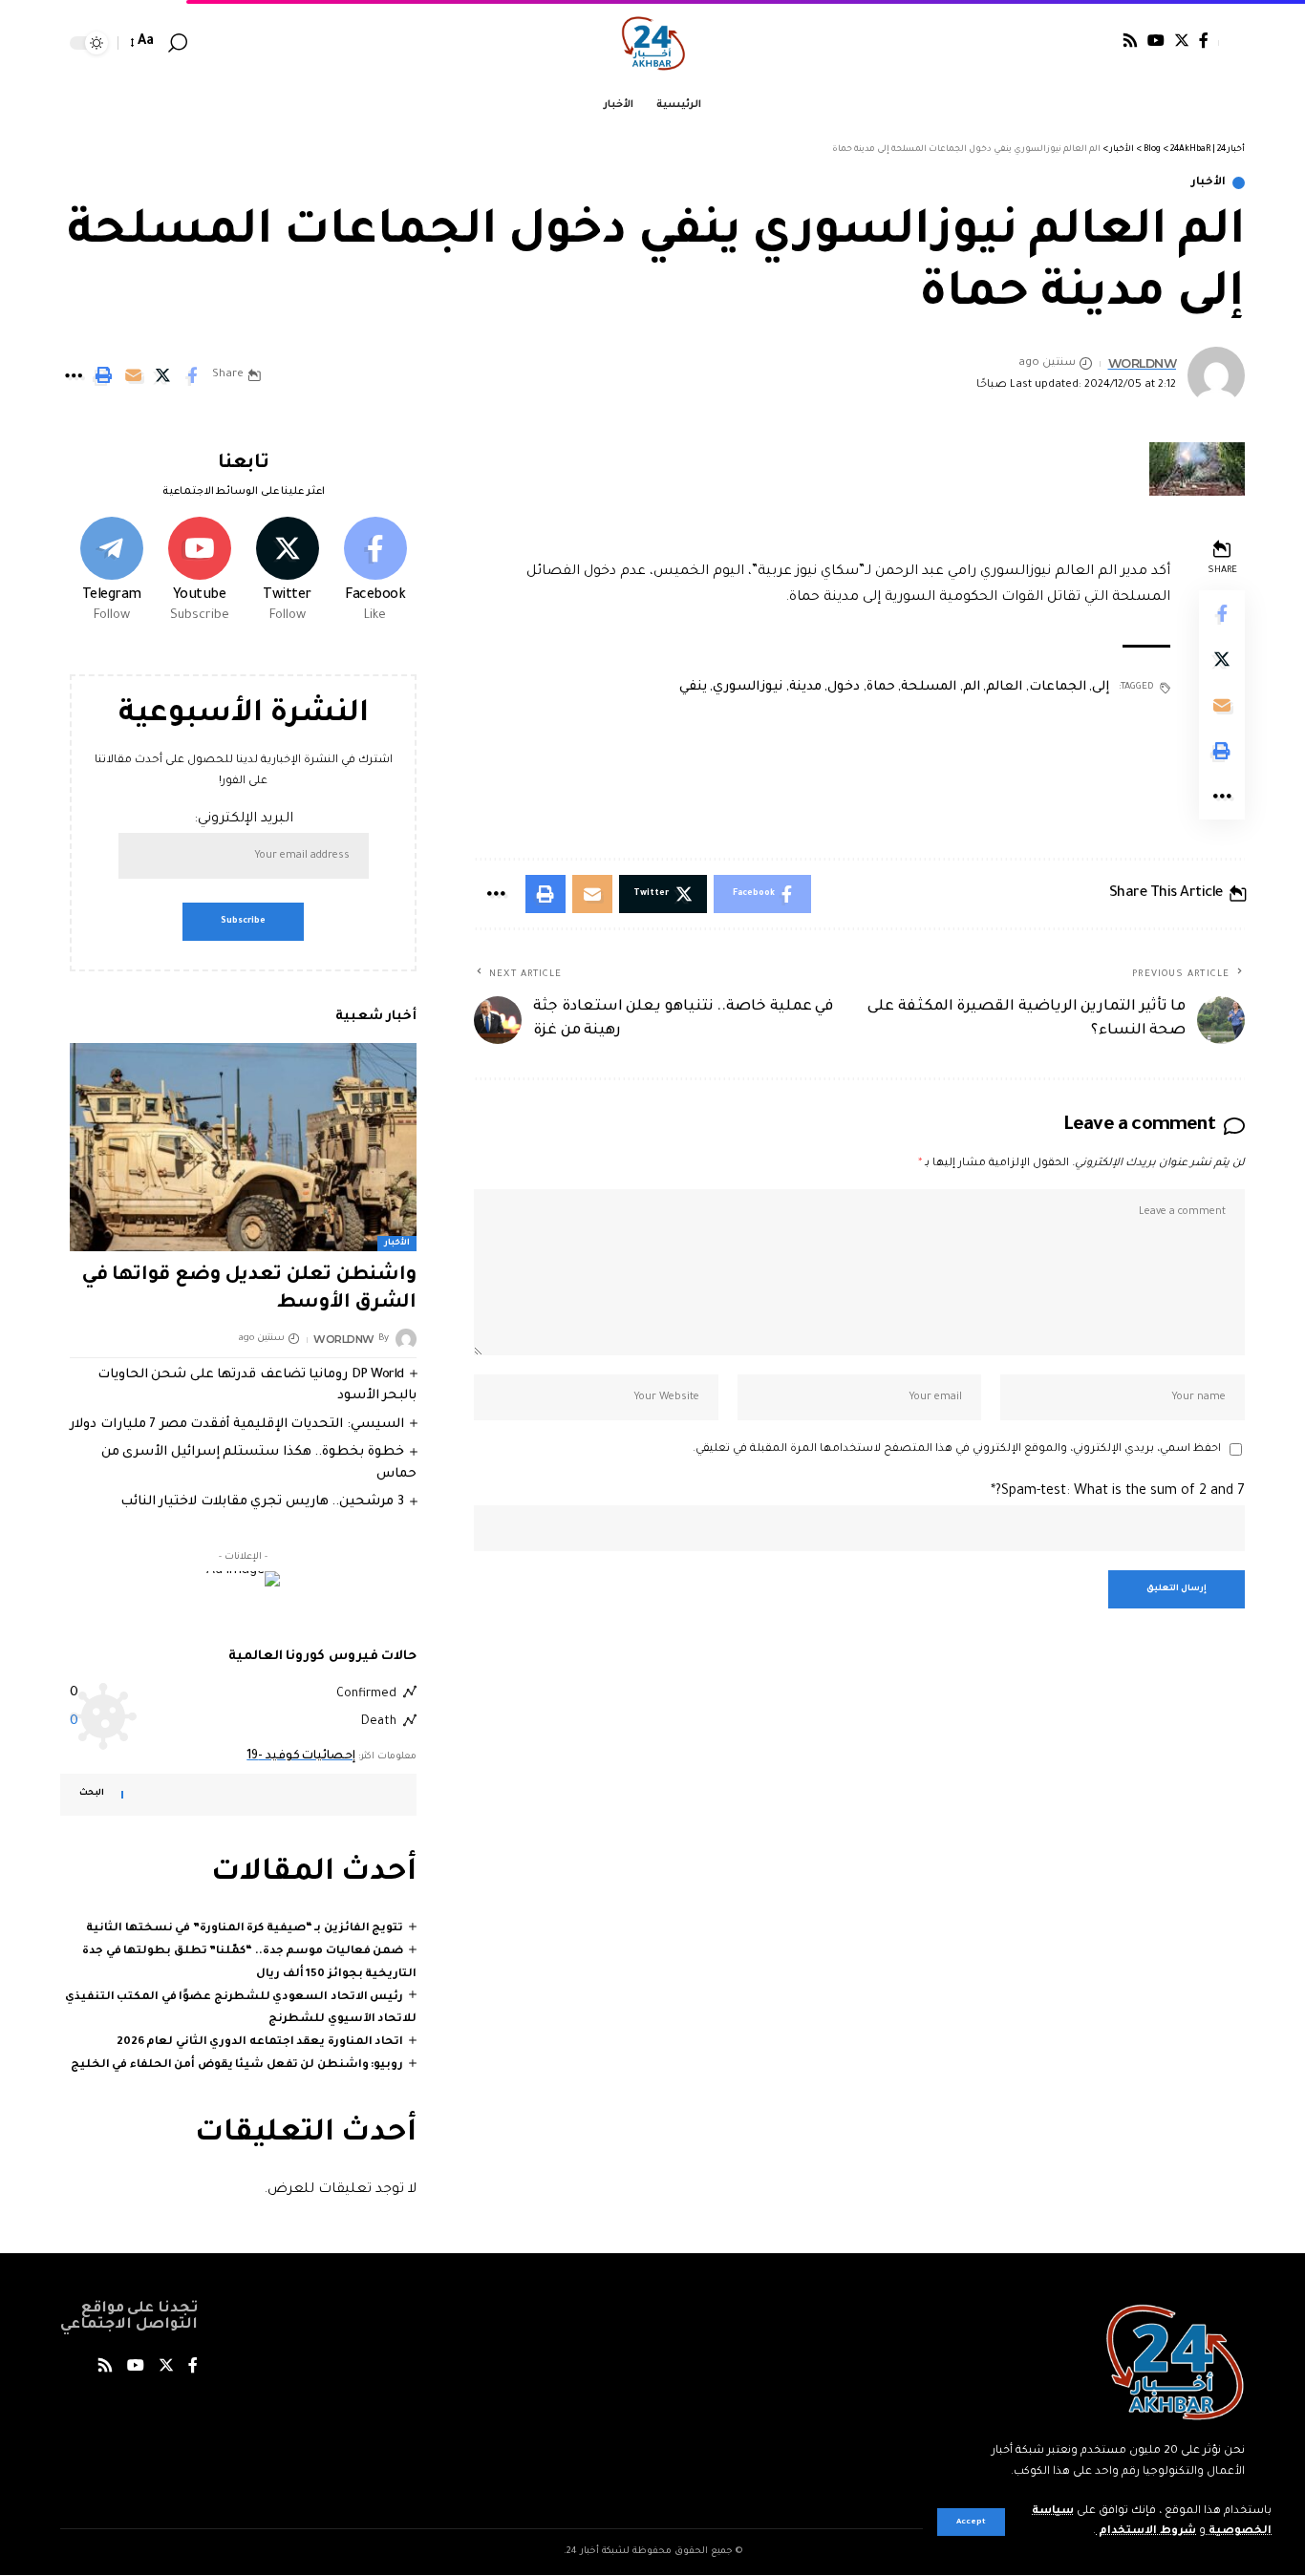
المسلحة (929, 687)
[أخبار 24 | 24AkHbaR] (653, 43)
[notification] (205, 43)
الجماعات (1058, 687)
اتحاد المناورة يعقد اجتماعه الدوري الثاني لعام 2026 (260, 2043)
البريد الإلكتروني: (244, 820)
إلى (1101, 687)
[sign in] (1231, 43)
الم (972, 687)
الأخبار (1209, 183)
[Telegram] (111, 572)
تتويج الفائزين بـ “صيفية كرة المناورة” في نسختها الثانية (245, 1929)
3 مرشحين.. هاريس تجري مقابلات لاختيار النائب (262, 1502)
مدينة (805, 687)
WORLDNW (1143, 363)
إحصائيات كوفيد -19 (301, 1756)
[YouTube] (1156, 40)
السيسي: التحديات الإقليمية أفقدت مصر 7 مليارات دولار (237, 1424)
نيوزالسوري (748, 687)
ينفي (693, 687)
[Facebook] (1204, 40)
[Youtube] (199, 572)
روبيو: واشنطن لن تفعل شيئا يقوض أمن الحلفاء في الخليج (237, 2065)
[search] (178, 43)
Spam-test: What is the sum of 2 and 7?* (1118, 1492)
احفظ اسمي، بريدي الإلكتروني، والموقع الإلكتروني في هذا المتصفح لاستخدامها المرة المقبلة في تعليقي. (957, 1449)
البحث (92, 1794)
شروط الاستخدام (1146, 2532)
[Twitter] (1182, 40)
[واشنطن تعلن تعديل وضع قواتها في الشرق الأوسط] (243, 1147)
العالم (1004, 687)
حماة (881, 687)
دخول (844, 687)
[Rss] (1130, 40)
